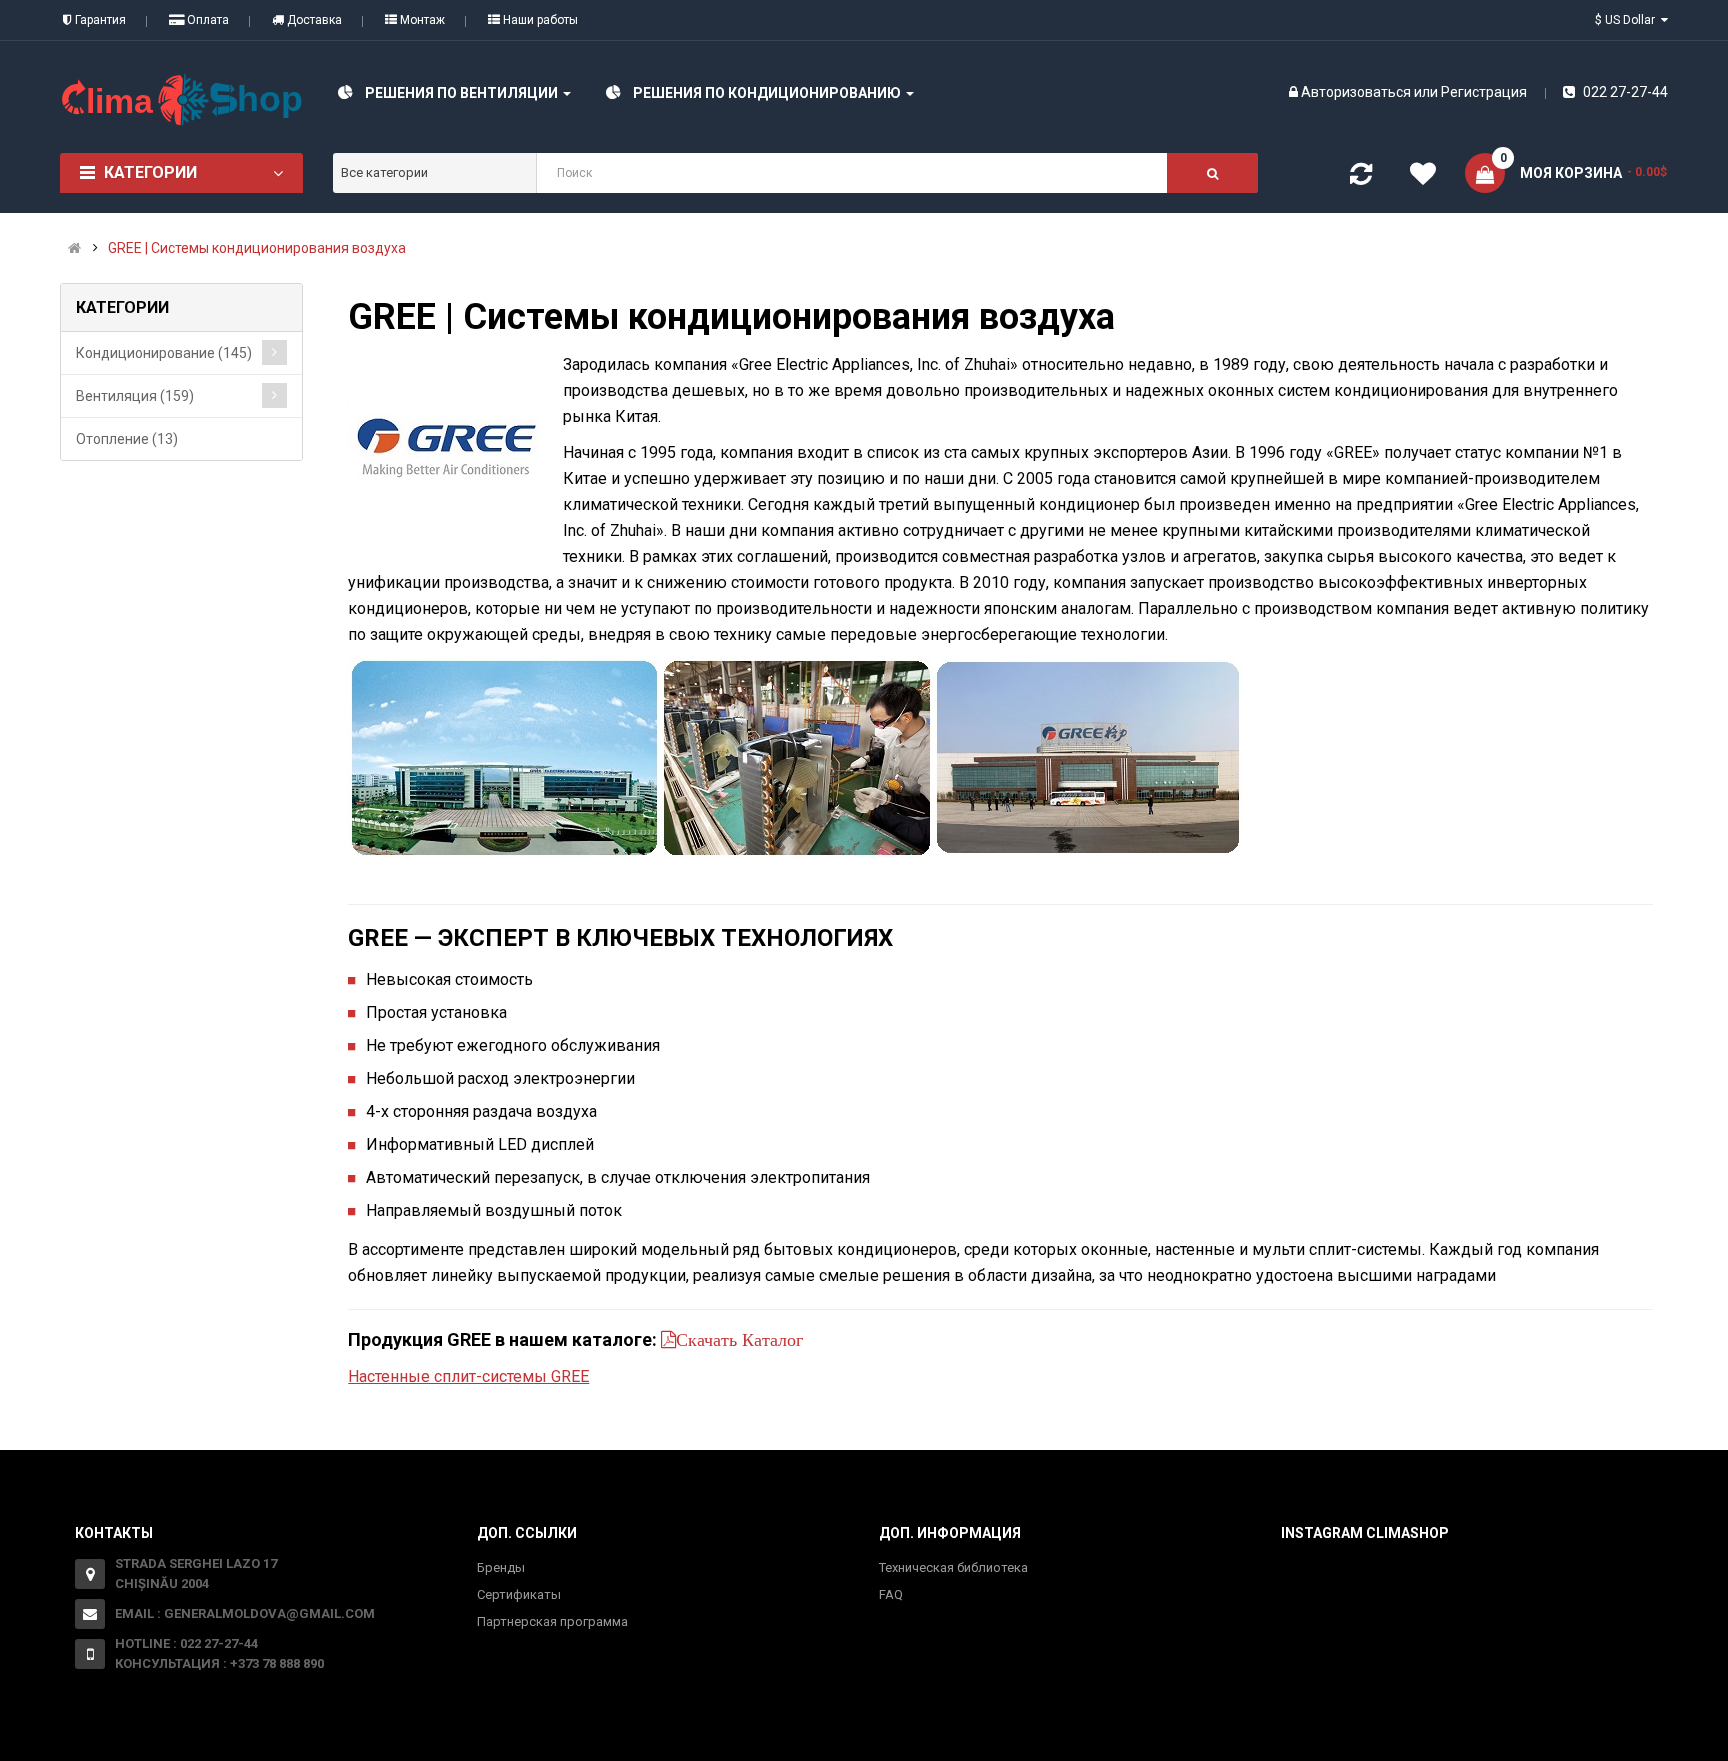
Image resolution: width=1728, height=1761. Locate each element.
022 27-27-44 (1624, 92)
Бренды (501, 1567)
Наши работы (539, 20)
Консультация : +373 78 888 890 (219, 1663)
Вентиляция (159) (135, 396)
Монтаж (421, 20)
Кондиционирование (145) (164, 353)
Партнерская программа (552, 1621)
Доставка (313, 20)
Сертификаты (519, 1594)
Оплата (206, 20)
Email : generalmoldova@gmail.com (245, 1613)
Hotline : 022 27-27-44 (186, 1643)
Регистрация (1484, 92)
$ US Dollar (1628, 20)
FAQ (891, 1594)
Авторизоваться (1356, 92)
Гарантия (99, 20)
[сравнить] (1361, 178)
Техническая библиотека (953, 1567)
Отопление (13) (127, 439)
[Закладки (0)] (1423, 177)
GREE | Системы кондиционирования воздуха (257, 248)
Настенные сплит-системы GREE (468, 1376)
